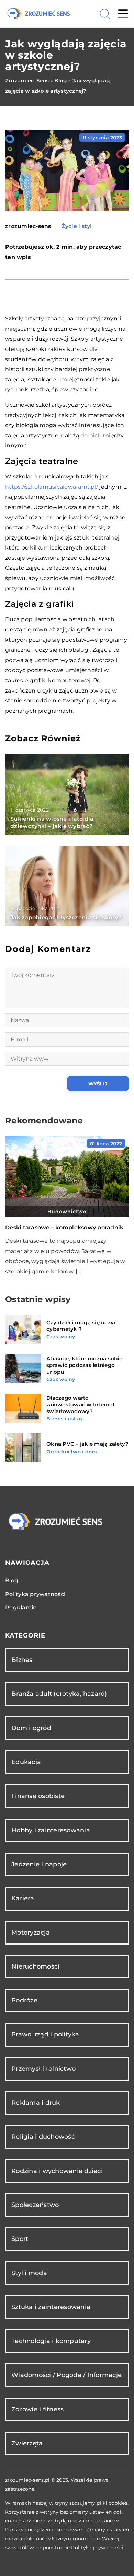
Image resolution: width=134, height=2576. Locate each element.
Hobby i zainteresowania (51, 1830)
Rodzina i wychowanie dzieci (57, 2171)
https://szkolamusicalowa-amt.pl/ (52, 487)
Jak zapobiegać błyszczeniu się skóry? (66, 917)
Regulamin (21, 1608)
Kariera (23, 1898)
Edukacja (26, 1762)
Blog (12, 1580)
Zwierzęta (27, 2443)
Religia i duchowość (43, 2137)
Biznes (22, 1660)
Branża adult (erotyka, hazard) (59, 1694)
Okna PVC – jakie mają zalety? (87, 1444)
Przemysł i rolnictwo (43, 2069)
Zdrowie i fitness (37, 2409)
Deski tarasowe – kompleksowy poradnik (64, 1227)
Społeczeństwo (35, 2205)
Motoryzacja (31, 1933)
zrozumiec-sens (28, 226)
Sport (20, 2239)
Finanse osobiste (38, 1796)
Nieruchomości (35, 1966)
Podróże (24, 2000)
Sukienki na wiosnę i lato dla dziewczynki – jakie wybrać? (52, 823)
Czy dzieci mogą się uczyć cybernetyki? (82, 1326)
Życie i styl (77, 226)
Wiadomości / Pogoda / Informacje (66, 2375)
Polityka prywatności (35, 1594)
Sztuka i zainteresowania (51, 2307)
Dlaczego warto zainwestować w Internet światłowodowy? (81, 1405)
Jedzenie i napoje (39, 1864)
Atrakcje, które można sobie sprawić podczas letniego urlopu (84, 1365)
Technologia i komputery (51, 2341)
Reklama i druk (36, 2103)
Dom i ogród (31, 1728)
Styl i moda (29, 2273)
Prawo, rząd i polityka (45, 2034)
